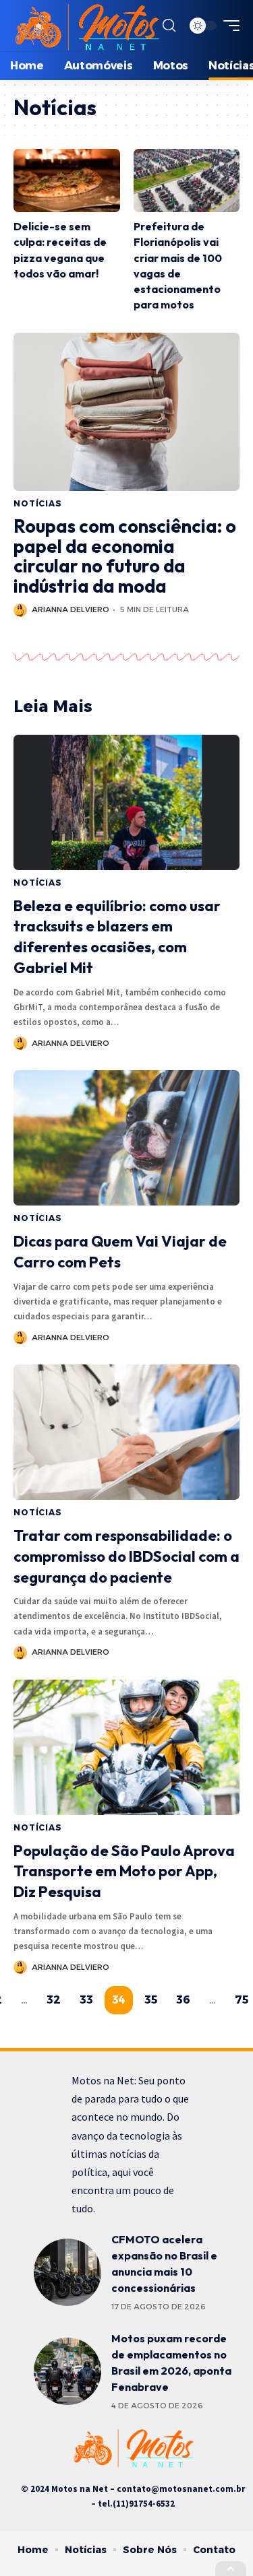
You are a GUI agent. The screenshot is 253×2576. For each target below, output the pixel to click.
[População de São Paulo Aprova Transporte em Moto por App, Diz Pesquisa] (126, 1747)
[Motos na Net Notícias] (86, 26)
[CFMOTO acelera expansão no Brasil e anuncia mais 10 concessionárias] (67, 2272)
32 (54, 2000)
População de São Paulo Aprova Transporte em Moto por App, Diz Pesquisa (124, 1872)
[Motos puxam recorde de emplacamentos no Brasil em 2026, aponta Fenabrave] (67, 2371)
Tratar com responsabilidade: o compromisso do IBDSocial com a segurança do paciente (126, 1556)
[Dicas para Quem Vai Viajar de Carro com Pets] (126, 1138)
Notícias (38, 503)
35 (151, 2000)
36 (183, 2000)
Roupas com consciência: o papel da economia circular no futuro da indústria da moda (125, 556)
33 (86, 2000)
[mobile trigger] (228, 26)
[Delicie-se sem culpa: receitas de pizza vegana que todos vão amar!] (67, 181)
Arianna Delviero (71, 609)
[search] (169, 26)
